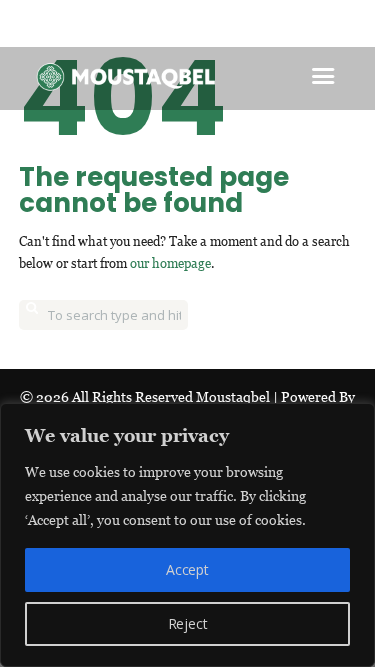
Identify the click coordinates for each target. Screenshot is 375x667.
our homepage (170, 263)
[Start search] (32, 315)
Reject (188, 623)
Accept (187, 569)
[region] (187, 535)
